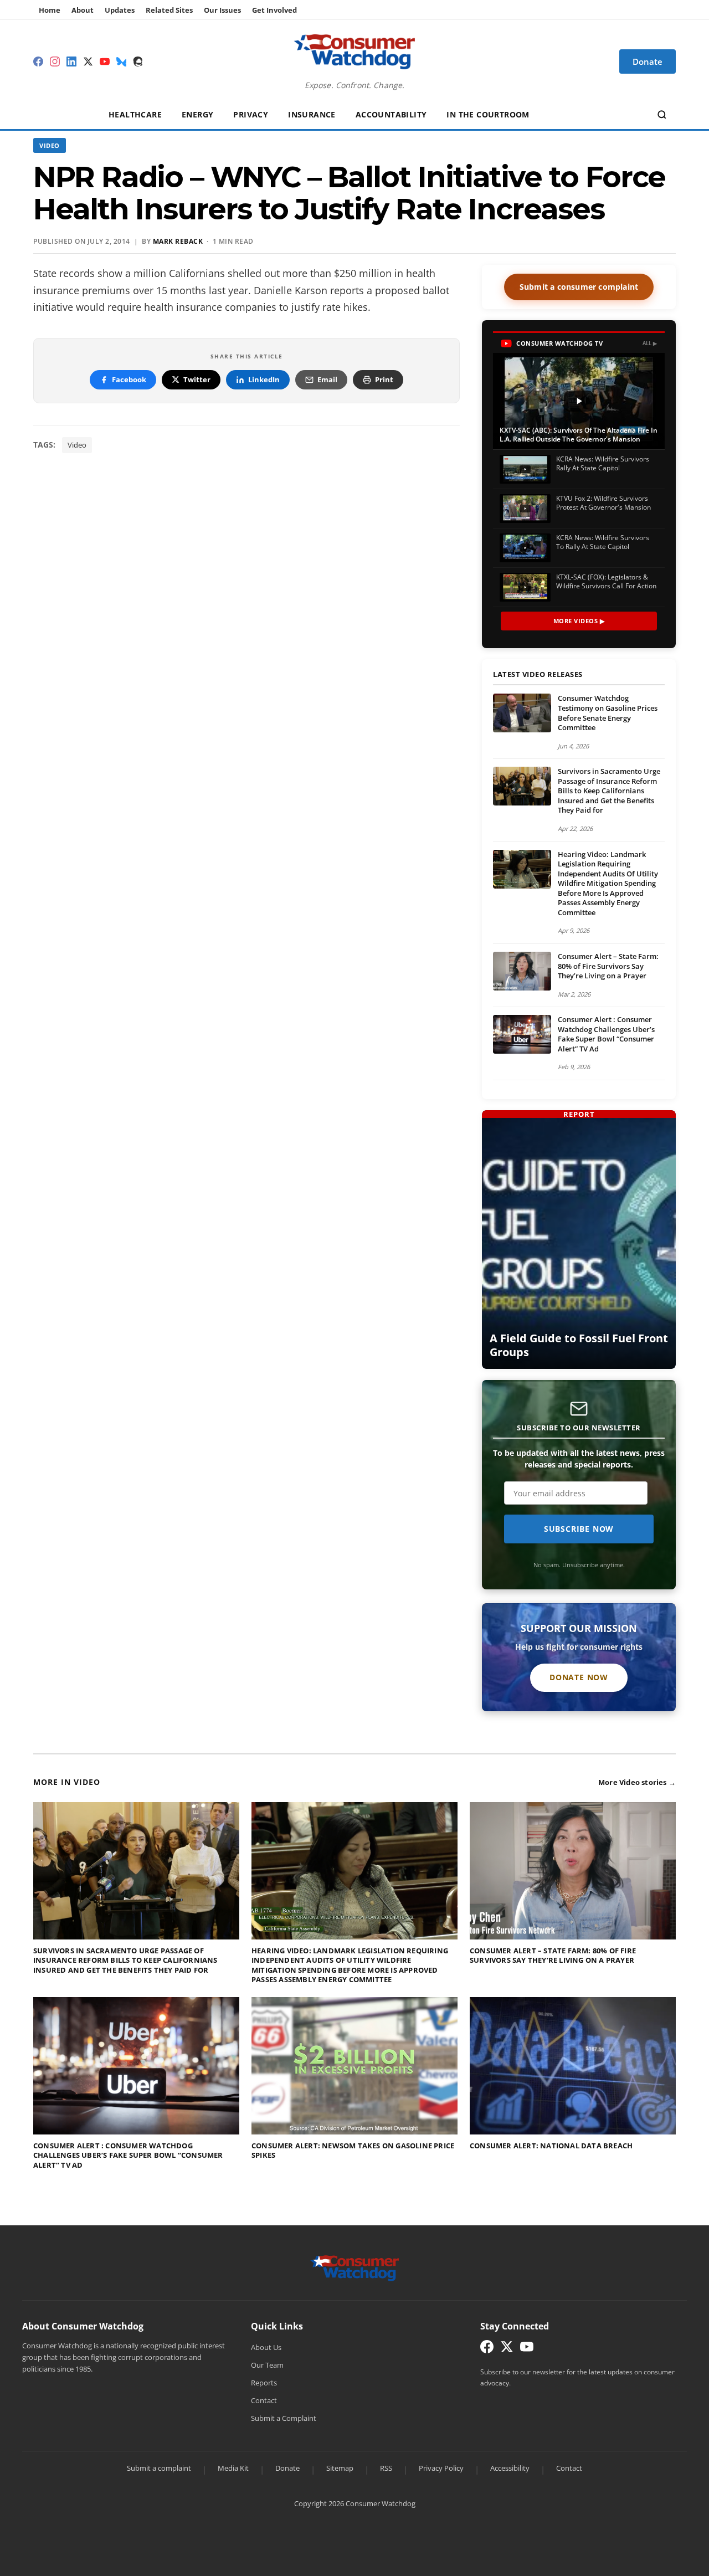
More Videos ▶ (579, 621)
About (83, 10)
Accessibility (510, 2468)
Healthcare (135, 114)
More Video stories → (637, 1782)
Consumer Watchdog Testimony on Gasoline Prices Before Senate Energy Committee (608, 713)
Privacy (251, 114)
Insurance (312, 114)
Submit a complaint (159, 2468)
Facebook (129, 379)
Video (50, 145)
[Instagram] (55, 61)
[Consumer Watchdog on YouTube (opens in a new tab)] (527, 2349)
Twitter (197, 379)
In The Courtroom (488, 114)
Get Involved (274, 10)
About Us (266, 2347)
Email (327, 379)
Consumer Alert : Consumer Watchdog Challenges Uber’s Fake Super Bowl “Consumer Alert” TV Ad (606, 1034)
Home (50, 10)
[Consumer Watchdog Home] (355, 2267)
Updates (120, 10)
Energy (197, 114)
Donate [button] (648, 61)
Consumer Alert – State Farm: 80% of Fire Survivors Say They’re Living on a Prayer (608, 966)
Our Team (267, 2365)
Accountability (391, 114)
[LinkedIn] (71, 61)
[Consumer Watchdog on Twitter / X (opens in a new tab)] (507, 2349)
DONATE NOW (579, 1677)
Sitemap (340, 2468)
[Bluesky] (121, 61)
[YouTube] (105, 61)
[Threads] (138, 61)
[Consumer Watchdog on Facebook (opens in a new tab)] (487, 2349)
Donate (287, 2468)
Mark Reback (178, 241)
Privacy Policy (441, 2468)
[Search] (662, 115)
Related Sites (169, 10)
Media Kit (233, 2468)
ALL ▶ (650, 343)
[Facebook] (38, 61)
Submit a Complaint (284, 2418)
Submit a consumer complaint (579, 287)
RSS (386, 2468)
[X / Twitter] (88, 61)
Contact (264, 2400)
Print (384, 379)
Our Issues (222, 10)
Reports (264, 2383)
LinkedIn (264, 379)
